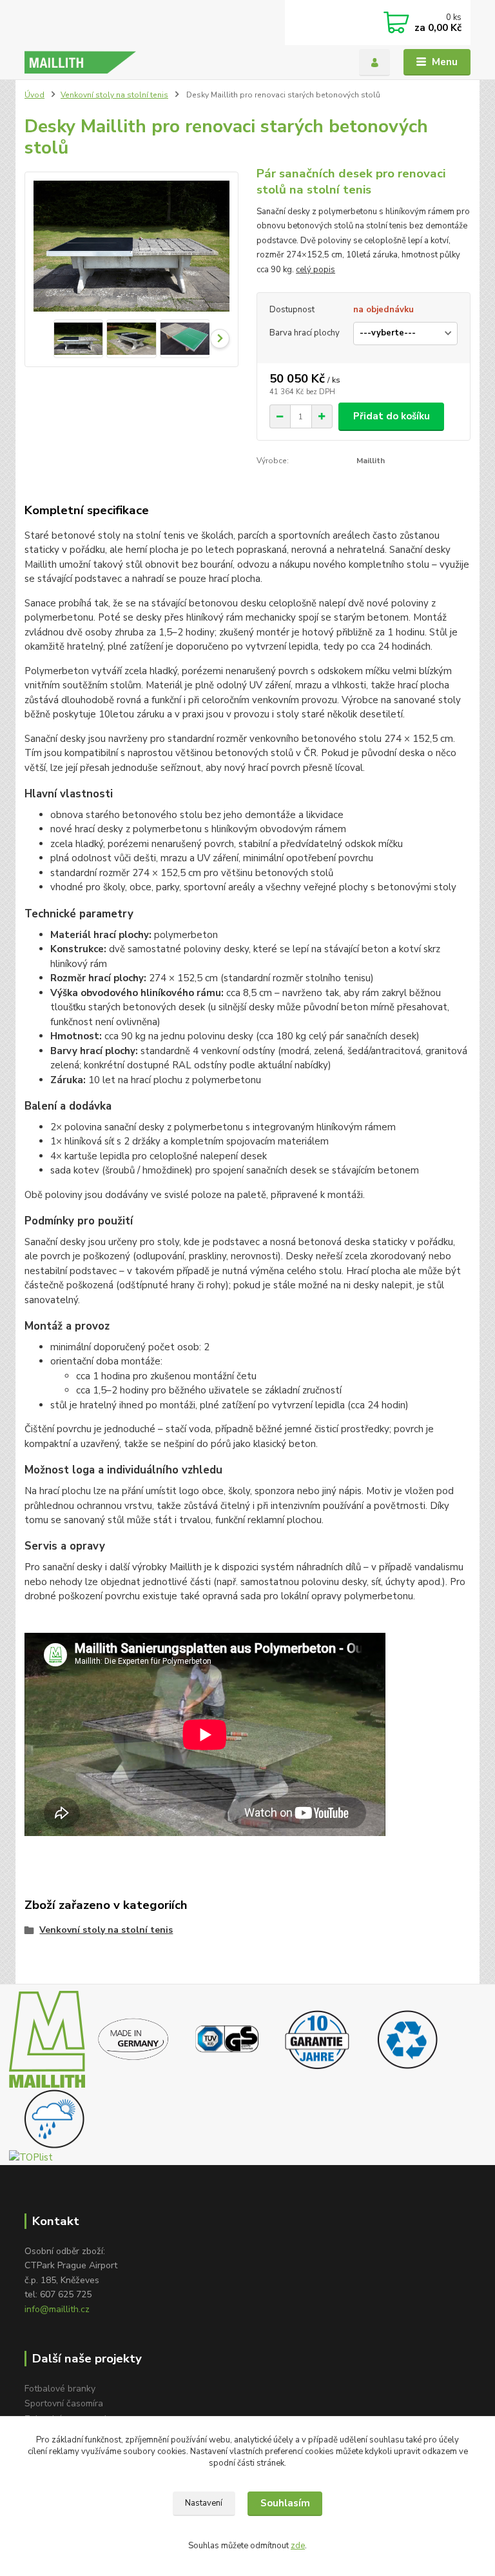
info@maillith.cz (57, 2309)
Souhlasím (285, 2503)
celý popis (315, 270)
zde (298, 2546)
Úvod (34, 95)
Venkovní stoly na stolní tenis (114, 95)
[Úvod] (80, 62)
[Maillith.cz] (47, 2038)
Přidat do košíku (392, 416)
